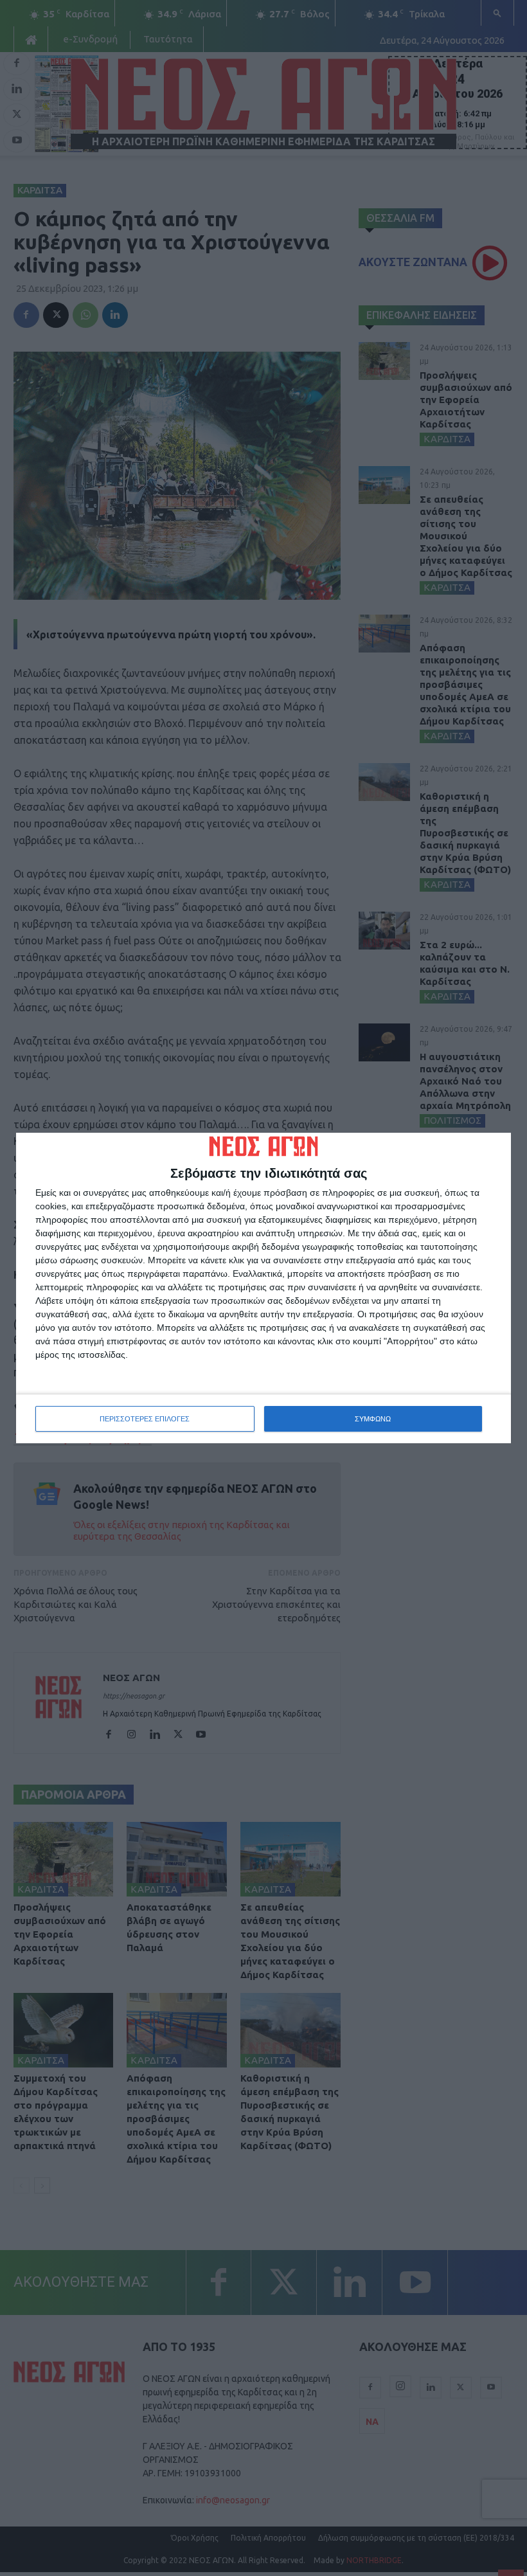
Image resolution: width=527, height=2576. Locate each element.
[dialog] (263, 1288)
